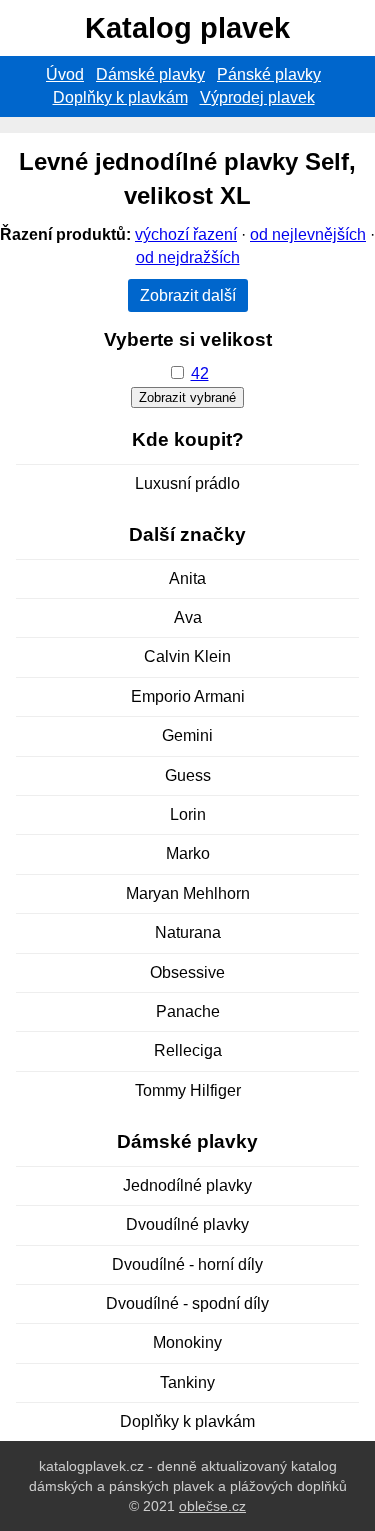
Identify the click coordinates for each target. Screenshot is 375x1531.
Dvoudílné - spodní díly (187, 1303)
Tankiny (187, 1382)
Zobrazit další (188, 295)
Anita (187, 578)
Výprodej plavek (257, 97)
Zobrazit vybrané (187, 397)
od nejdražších (188, 257)
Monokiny (187, 1342)
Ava (188, 617)
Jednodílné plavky (187, 1185)
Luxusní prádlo (187, 483)
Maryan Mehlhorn (188, 893)
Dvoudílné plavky (187, 1224)
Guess (188, 775)
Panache (188, 1011)
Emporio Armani (188, 696)
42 (200, 373)
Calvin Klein (187, 656)
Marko (188, 853)
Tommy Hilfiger (188, 1090)
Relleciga (188, 1050)
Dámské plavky (150, 74)
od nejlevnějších (308, 234)
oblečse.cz (212, 1506)
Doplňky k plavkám (120, 97)
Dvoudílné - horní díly (187, 1264)
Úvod (65, 74)
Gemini (187, 735)
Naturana (188, 932)
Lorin (188, 814)
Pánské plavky (269, 74)
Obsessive (187, 972)
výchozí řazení (186, 234)
